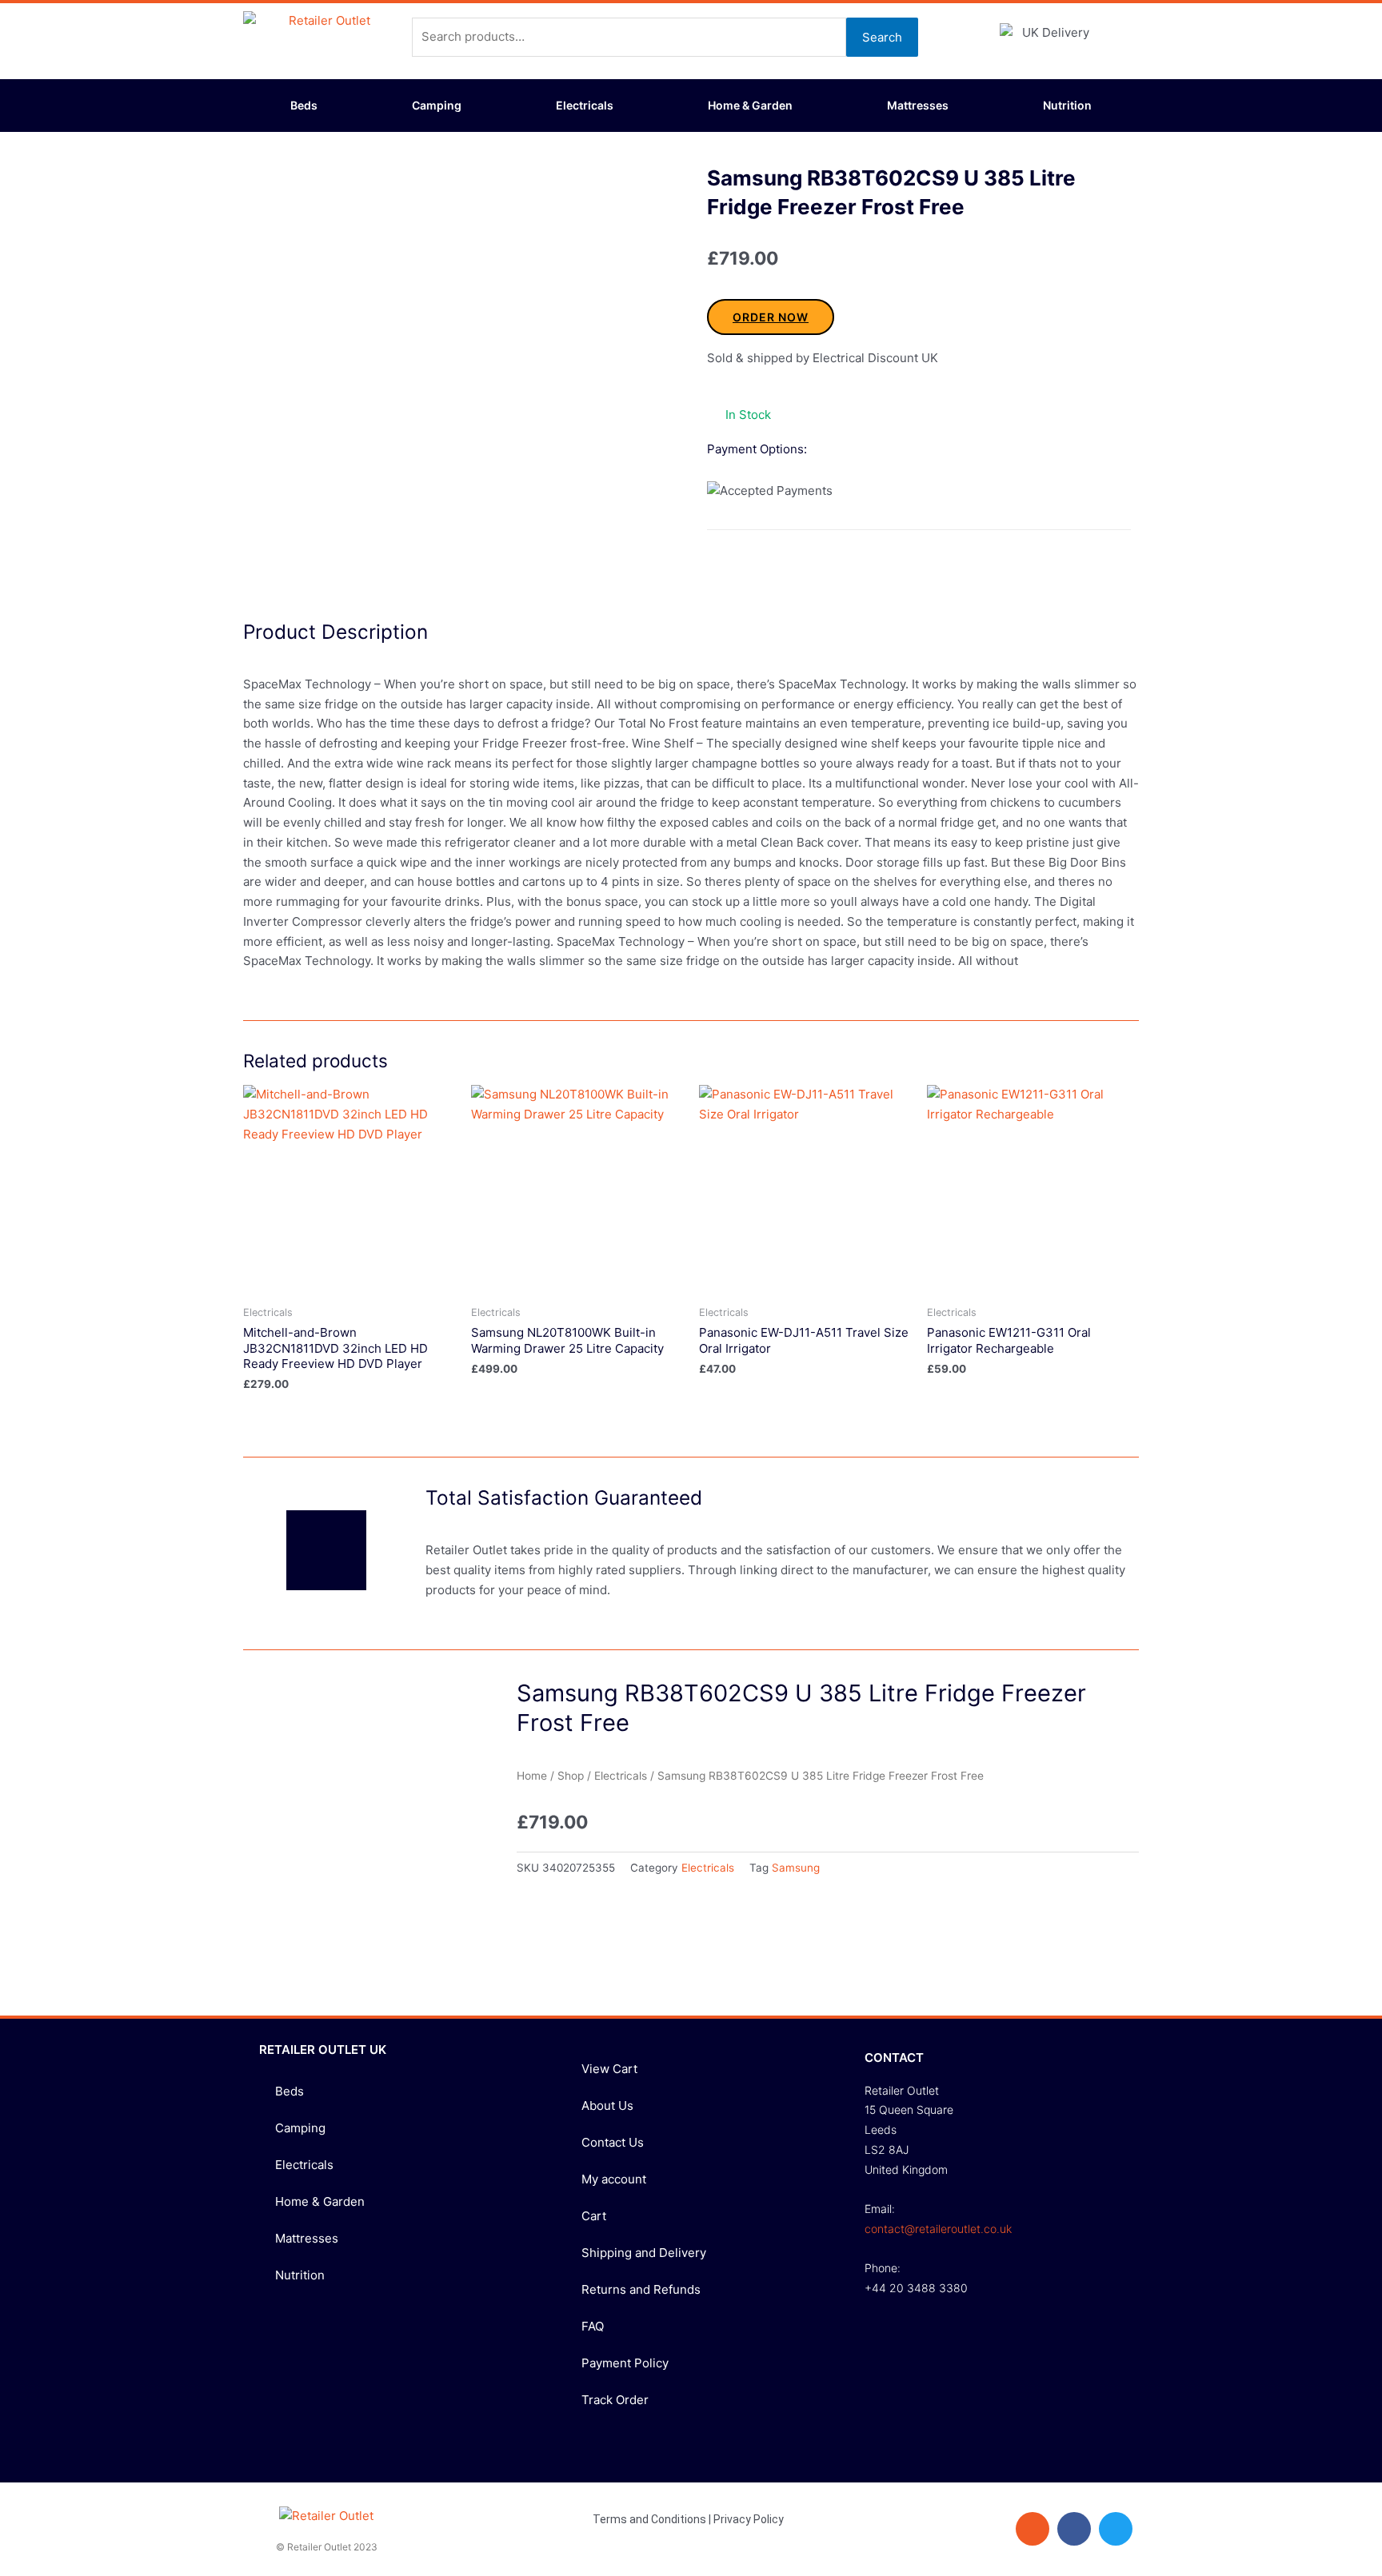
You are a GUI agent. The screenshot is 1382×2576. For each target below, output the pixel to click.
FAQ (593, 2326)
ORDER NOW (771, 317)
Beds (304, 105)
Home (532, 1776)
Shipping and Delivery (644, 2253)
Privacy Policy (749, 2519)
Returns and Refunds (641, 2289)
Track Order (615, 2400)
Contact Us (613, 2142)
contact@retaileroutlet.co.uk (938, 2229)
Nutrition (1067, 105)
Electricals (585, 105)
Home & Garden (750, 105)
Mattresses (918, 105)
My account (614, 2179)
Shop (571, 1776)
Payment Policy (625, 2363)
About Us (607, 2105)
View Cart (609, 2069)
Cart (594, 2216)
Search (882, 37)
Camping (437, 105)
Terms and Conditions (649, 2519)
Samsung (796, 1868)
